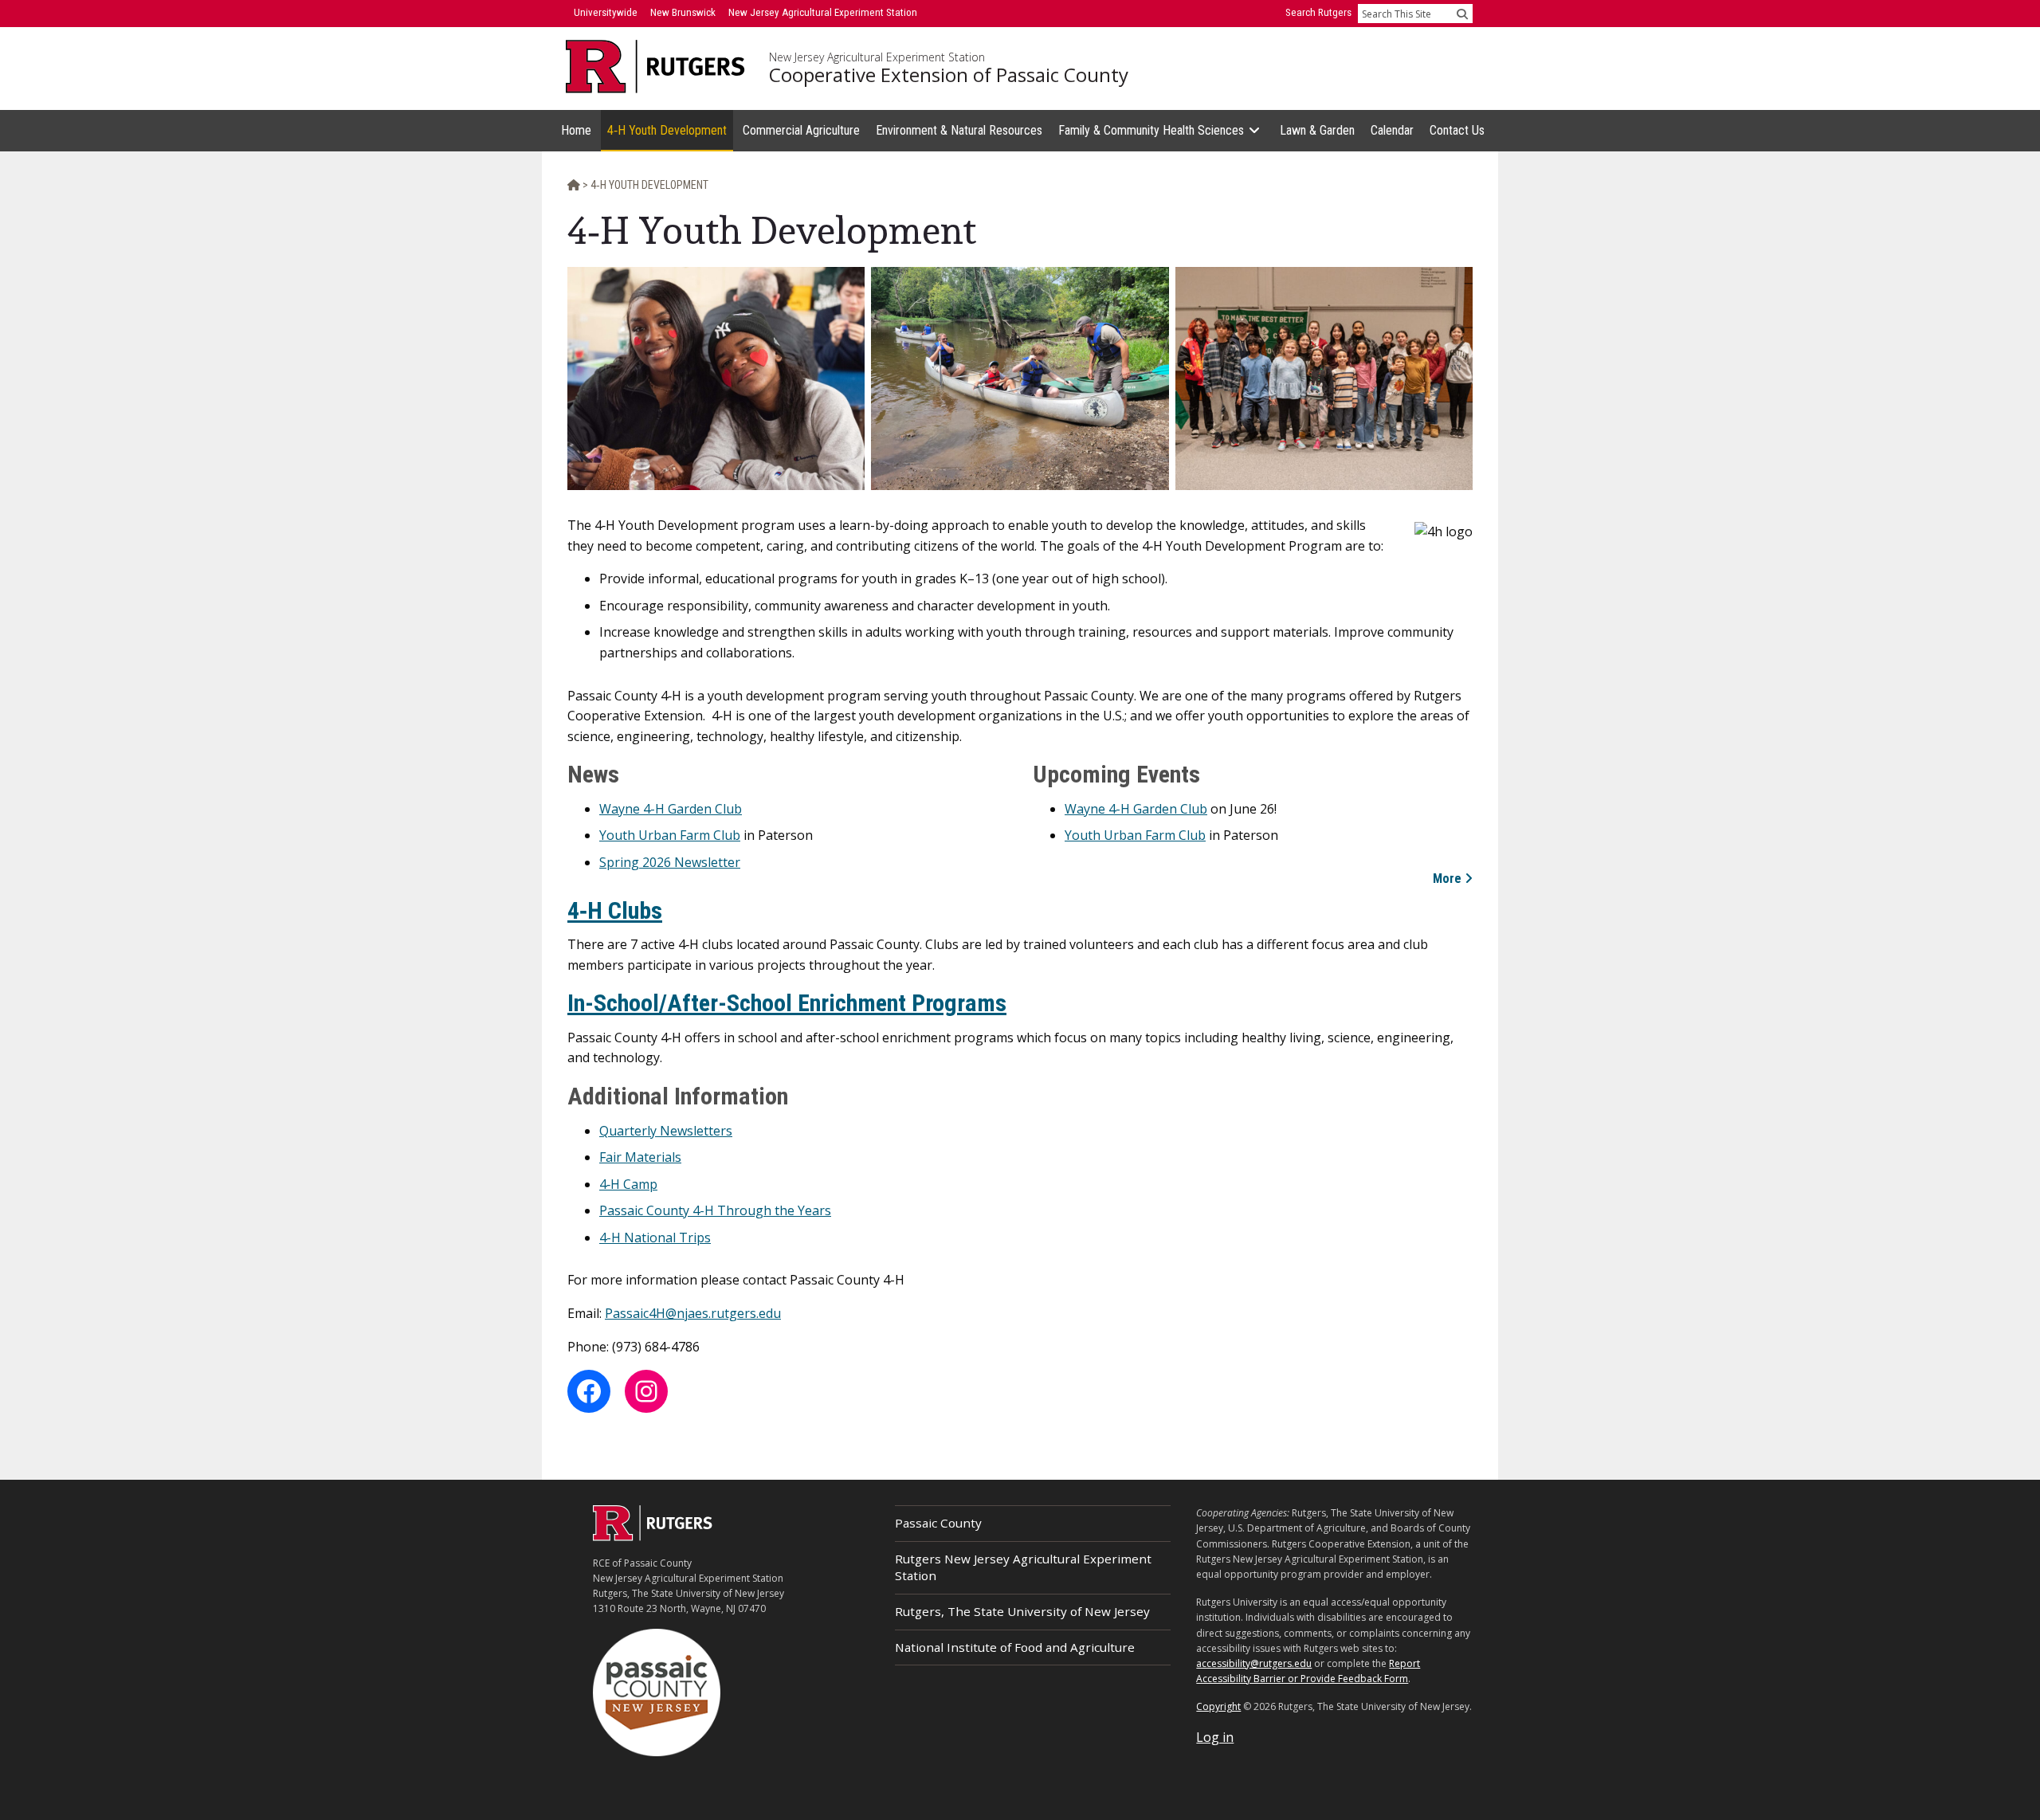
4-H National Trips (655, 1238)
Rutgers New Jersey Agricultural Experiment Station (1023, 1567)
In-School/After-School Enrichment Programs (787, 1003)
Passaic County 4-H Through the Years (715, 1210)
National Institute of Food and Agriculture (1015, 1647)
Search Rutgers (1318, 12)
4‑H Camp (628, 1184)
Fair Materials (640, 1157)
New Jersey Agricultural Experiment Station (877, 57)
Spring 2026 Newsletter (670, 862)
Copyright (1218, 1706)
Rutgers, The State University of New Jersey (1022, 1611)
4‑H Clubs (615, 910)
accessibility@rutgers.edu (1254, 1663)
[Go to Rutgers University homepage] (655, 67)
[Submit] (1462, 14)
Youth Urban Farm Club (670, 835)
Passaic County (938, 1523)
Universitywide (606, 12)
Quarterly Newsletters (666, 1131)
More (1447, 879)
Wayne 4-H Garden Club (671, 809)
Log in (1215, 1737)
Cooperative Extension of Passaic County (949, 75)
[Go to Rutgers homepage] (653, 1536)
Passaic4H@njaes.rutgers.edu (693, 1313)
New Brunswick (683, 12)
